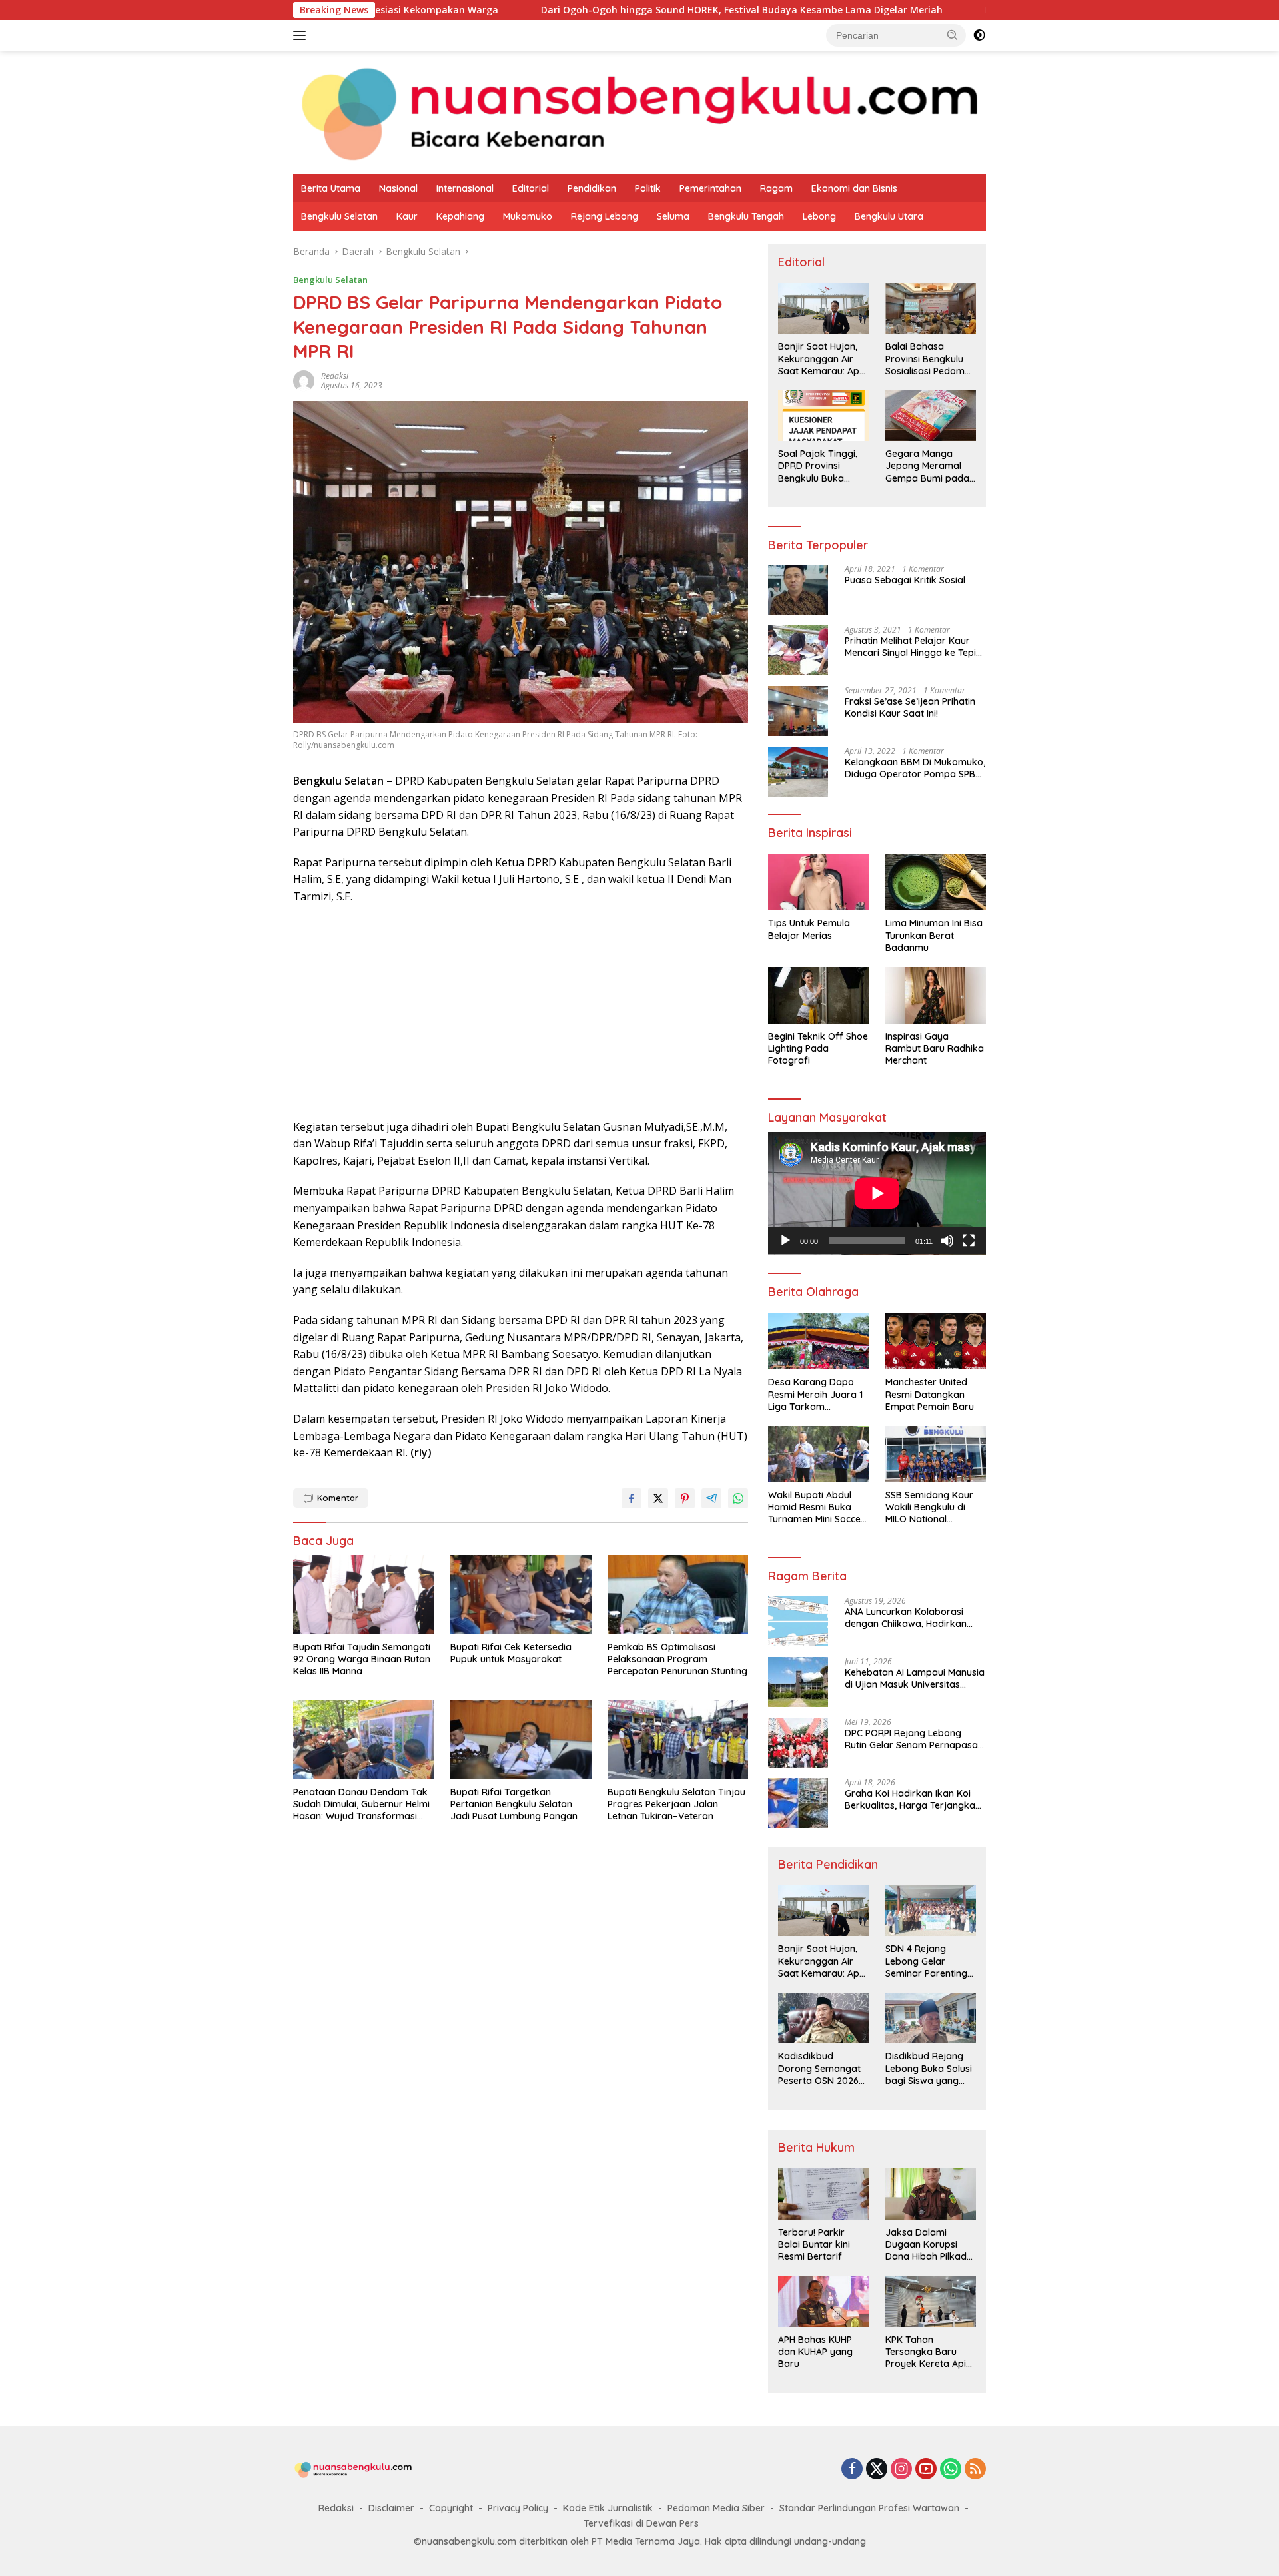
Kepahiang (460, 216)
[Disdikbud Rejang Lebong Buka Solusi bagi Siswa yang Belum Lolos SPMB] (931, 2018)
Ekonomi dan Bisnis (854, 188)
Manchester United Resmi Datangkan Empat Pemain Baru (930, 1394)
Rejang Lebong (605, 216)
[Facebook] (852, 2470)
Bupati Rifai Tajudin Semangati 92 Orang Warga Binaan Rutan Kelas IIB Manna (362, 1659)
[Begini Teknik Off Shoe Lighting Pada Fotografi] (818, 995)
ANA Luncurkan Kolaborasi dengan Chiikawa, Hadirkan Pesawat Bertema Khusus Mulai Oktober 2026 (914, 1618)
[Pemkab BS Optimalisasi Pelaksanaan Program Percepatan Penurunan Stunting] (678, 1595)
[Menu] (302, 35)
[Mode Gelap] (979, 35)
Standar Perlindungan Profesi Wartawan (869, 2508)
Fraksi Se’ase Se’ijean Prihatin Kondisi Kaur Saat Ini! (910, 707)
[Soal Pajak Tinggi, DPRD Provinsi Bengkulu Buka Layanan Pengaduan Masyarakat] (823, 416)
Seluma (673, 216)
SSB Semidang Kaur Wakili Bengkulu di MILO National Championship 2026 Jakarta (929, 1507)
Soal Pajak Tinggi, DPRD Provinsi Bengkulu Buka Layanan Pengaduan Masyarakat (818, 466)
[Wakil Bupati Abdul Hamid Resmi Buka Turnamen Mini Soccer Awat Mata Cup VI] (818, 1454)
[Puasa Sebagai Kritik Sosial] (798, 590)
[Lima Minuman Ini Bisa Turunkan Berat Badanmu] (936, 883)
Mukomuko (528, 216)
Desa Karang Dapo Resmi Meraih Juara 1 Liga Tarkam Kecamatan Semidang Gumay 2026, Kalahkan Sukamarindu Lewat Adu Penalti (817, 1394)
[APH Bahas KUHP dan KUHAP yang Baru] (823, 2301)
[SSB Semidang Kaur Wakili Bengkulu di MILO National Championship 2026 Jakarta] (936, 1454)
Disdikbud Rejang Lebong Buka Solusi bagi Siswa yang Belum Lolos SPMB (929, 2068)
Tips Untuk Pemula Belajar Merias (809, 929)
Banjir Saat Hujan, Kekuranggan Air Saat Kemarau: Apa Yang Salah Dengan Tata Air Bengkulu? (822, 359)
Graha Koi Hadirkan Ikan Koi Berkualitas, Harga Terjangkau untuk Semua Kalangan (913, 1799)
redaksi (335, 376)
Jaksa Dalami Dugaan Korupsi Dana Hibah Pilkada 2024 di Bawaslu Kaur (929, 2245)
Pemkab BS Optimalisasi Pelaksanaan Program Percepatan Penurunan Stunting (677, 1659)
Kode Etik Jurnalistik (608, 2508)
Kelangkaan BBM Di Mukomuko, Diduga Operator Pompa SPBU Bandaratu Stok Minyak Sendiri (915, 768)
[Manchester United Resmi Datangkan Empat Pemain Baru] (936, 1342)
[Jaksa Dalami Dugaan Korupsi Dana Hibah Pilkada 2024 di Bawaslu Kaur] (931, 2194)
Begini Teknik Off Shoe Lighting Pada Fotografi (818, 1048)
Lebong (819, 216)
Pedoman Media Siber (716, 2508)
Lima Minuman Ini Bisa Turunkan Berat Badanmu (934, 935)
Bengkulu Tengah (746, 216)
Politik (648, 188)
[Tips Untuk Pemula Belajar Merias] (818, 883)
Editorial (531, 188)
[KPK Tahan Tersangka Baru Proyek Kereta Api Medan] (931, 2301)
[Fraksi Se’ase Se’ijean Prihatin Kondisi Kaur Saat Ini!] (798, 711)
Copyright (451, 2508)
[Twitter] (877, 2470)
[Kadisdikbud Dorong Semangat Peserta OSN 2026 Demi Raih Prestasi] (823, 2018)
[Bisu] (947, 1241)
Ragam (776, 188)
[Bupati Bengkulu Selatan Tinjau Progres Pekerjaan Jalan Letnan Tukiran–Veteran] (678, 1740)
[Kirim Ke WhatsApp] (738, 1498)
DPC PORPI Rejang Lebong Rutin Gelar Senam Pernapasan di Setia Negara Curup (914, 1739)
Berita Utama (331, 188)
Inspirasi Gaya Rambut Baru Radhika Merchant (935, 1048)
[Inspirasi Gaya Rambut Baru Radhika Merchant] (936, 995)
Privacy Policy (518, 2508)
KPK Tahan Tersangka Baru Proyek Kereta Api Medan (926, 2352)
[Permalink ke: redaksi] (304, 379)
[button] (953, 35)
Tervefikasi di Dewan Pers (641, 2523)
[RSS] (975, 2470)
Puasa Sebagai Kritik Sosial (905, 580)
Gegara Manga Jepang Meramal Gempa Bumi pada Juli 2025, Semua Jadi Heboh (927, 466)
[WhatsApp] (951, 2470)
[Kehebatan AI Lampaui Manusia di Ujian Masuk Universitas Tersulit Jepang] (798, 1682)
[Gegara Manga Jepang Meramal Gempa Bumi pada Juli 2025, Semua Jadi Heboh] (931, 416)
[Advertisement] (521, 1012)
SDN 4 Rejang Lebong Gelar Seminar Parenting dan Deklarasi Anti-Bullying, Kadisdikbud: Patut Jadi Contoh (928, 1961)
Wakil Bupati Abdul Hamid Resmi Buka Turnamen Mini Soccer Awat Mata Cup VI (816, 1507)
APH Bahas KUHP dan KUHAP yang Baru (815, 2352)
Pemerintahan (710, 188)
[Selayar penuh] (969, 1241)
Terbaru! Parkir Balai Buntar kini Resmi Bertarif (814, 2244)
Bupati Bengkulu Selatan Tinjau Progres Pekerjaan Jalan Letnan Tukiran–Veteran (676, 1804)
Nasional (398, 188)
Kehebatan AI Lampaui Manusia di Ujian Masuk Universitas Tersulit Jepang (915, 1678)
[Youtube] (926, 2470)
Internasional (465, 188)
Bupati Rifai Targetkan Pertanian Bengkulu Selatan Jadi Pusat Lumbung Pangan (514, 1804)
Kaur (407, 216)
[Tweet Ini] (658, 1498)
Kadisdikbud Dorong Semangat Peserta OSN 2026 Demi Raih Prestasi (819, 2068)
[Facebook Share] (632, 1498)
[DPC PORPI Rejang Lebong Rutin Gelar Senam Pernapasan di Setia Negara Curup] (798, 1743)
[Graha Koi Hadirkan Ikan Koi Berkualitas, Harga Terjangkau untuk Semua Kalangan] (798, 1803)
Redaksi (336, 2508)
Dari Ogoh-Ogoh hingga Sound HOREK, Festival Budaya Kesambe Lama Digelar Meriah (601, 10)
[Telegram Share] (711, 1498)
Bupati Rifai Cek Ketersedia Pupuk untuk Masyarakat (511, 1653)
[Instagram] (901, 2470)
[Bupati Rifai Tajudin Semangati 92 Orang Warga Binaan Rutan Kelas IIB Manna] (364, 1595)
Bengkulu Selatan (339, 216)
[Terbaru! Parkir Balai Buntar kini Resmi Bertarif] (823, 2194)
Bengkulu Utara (889, 216)
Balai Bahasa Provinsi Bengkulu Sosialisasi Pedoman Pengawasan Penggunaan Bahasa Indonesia (931, 359)
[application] (877, 1193)
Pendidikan (592, 188)
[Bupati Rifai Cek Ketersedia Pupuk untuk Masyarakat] (521, 1595)
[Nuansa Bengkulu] (639, 112)
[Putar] (785, 1241)
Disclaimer (391, 2508)
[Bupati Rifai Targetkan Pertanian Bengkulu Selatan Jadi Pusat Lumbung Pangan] (521, 1740)
